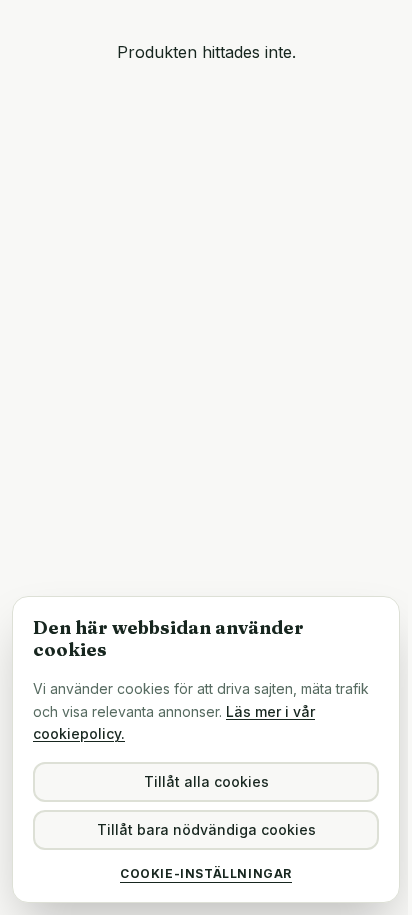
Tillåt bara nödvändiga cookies (206, 829)
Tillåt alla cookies (206, 781)
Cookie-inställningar (206, 873)
